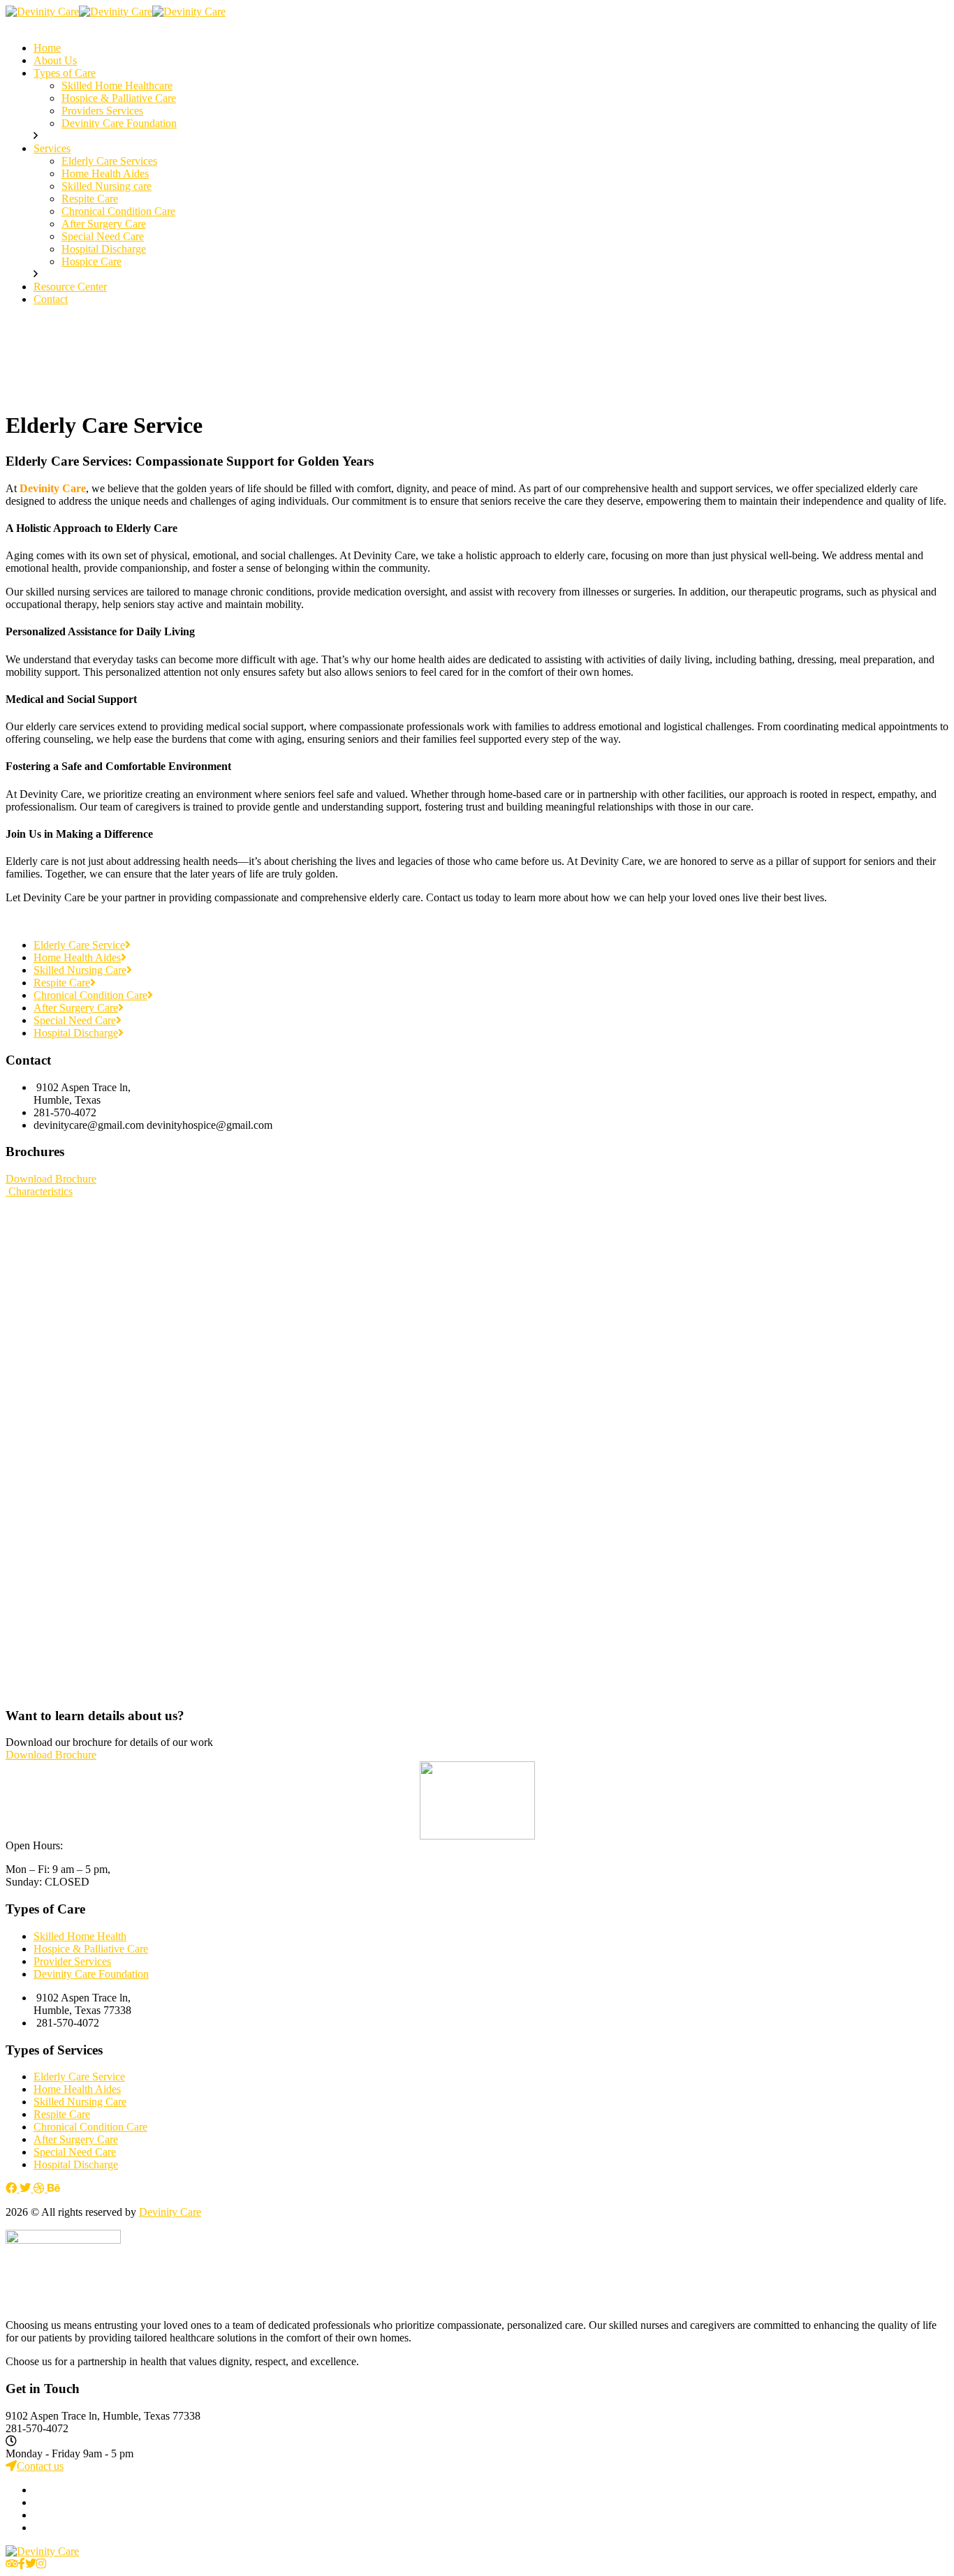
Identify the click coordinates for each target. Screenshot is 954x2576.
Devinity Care (170, 2212)
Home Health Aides (77, 957)
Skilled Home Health (80, 1936)
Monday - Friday (43, 2453)
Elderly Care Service (79, 945)
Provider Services (72, 1961)
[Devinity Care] (42, 12)
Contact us (40, 2466)
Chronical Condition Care (90, 995)
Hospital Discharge (76, 1033)
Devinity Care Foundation (91, 1974)
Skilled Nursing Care (80, 970)
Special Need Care (75, 1020)
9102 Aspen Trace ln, (54, 2416)
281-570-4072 (37, 2428)
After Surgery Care (76, 1008)
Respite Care (62, 983)
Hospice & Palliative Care (91, 1949)
